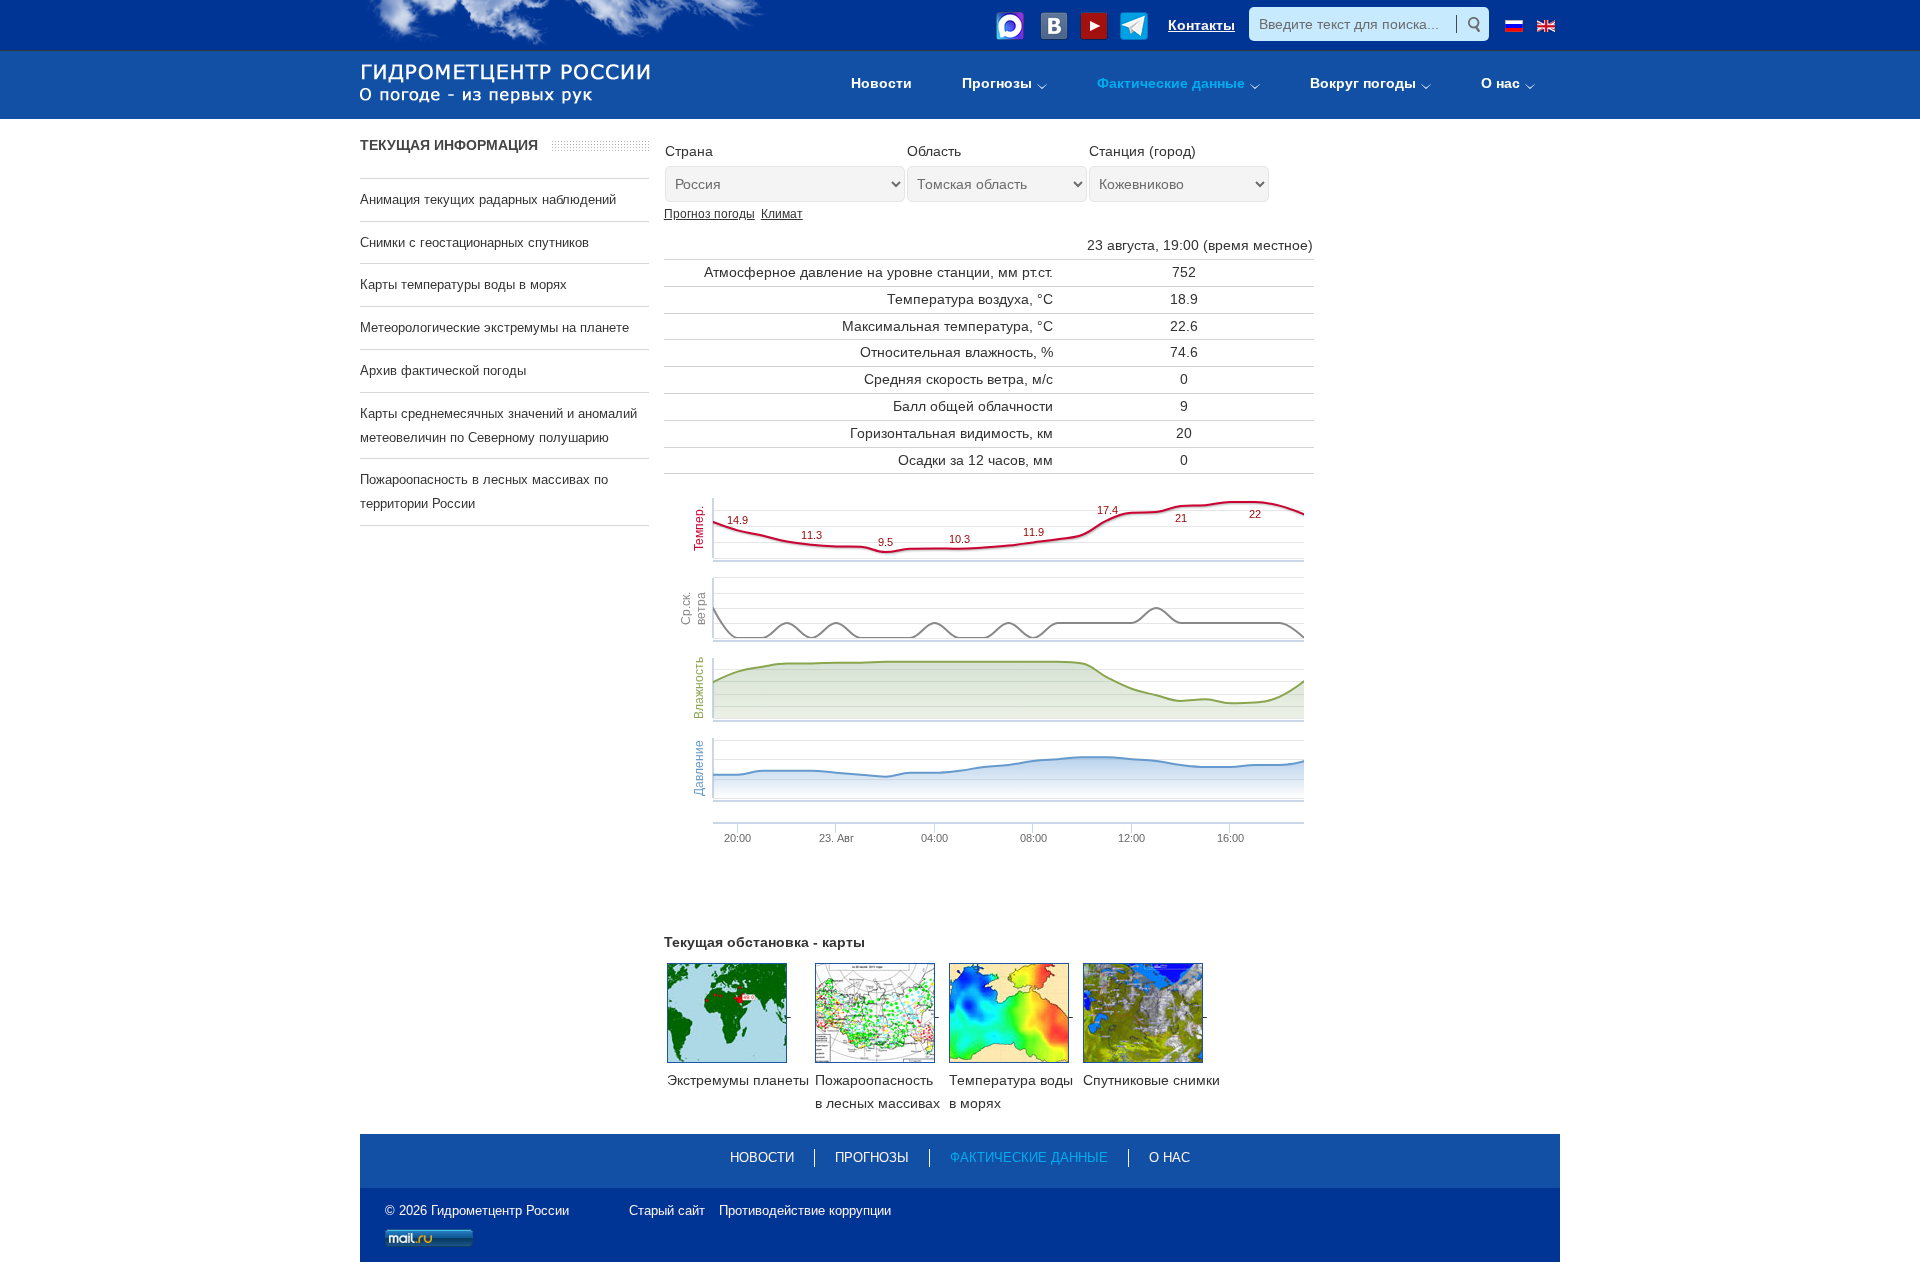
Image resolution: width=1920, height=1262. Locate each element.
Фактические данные (1029, 1157)
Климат (782, 214)
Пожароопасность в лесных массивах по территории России (484, 491)
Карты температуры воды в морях (463, 284)
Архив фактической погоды (443, 370)
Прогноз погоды (709, 214)
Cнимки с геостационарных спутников (474, 242)
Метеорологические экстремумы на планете (494, 327)
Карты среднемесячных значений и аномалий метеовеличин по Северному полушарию (498, 425)
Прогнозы (872, 1157)
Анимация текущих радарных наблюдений (488, 199)
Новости (762, 1157)
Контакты (1201, 25)
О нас (1169, 1157)
